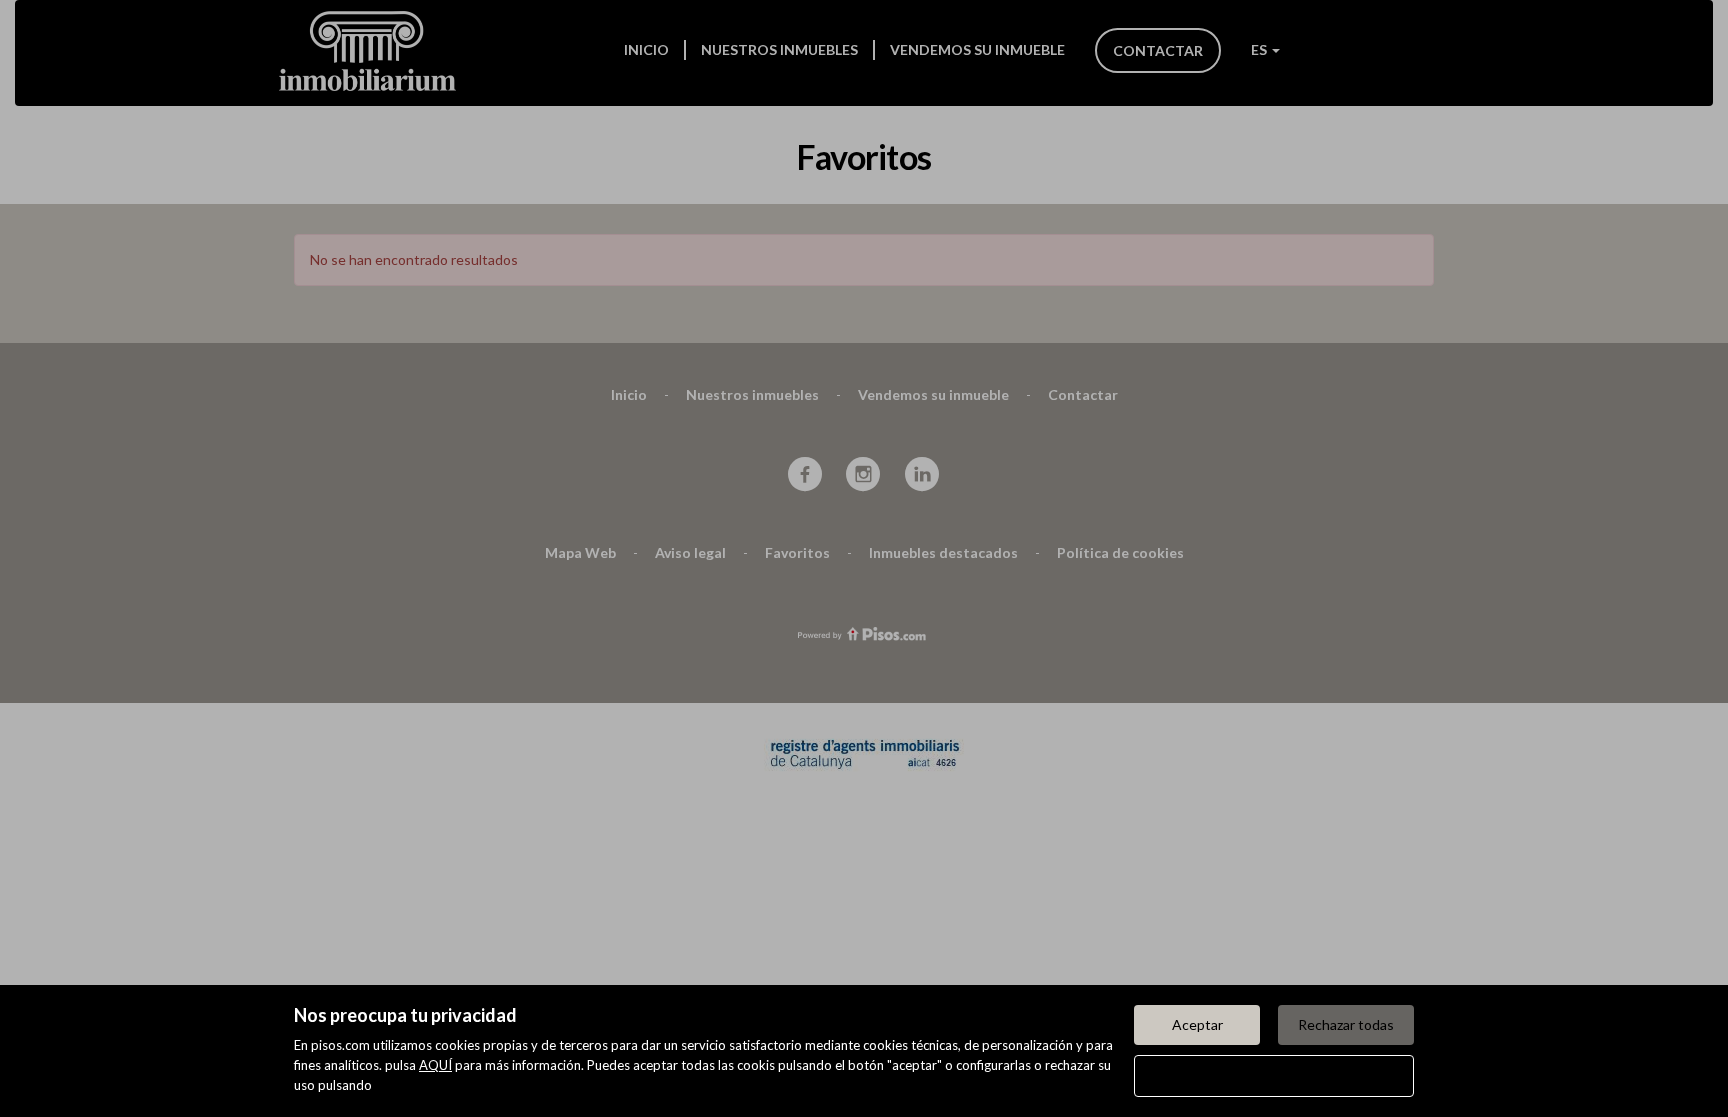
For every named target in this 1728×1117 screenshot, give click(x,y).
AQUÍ (435, 1065)
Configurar (1274, 1075)
